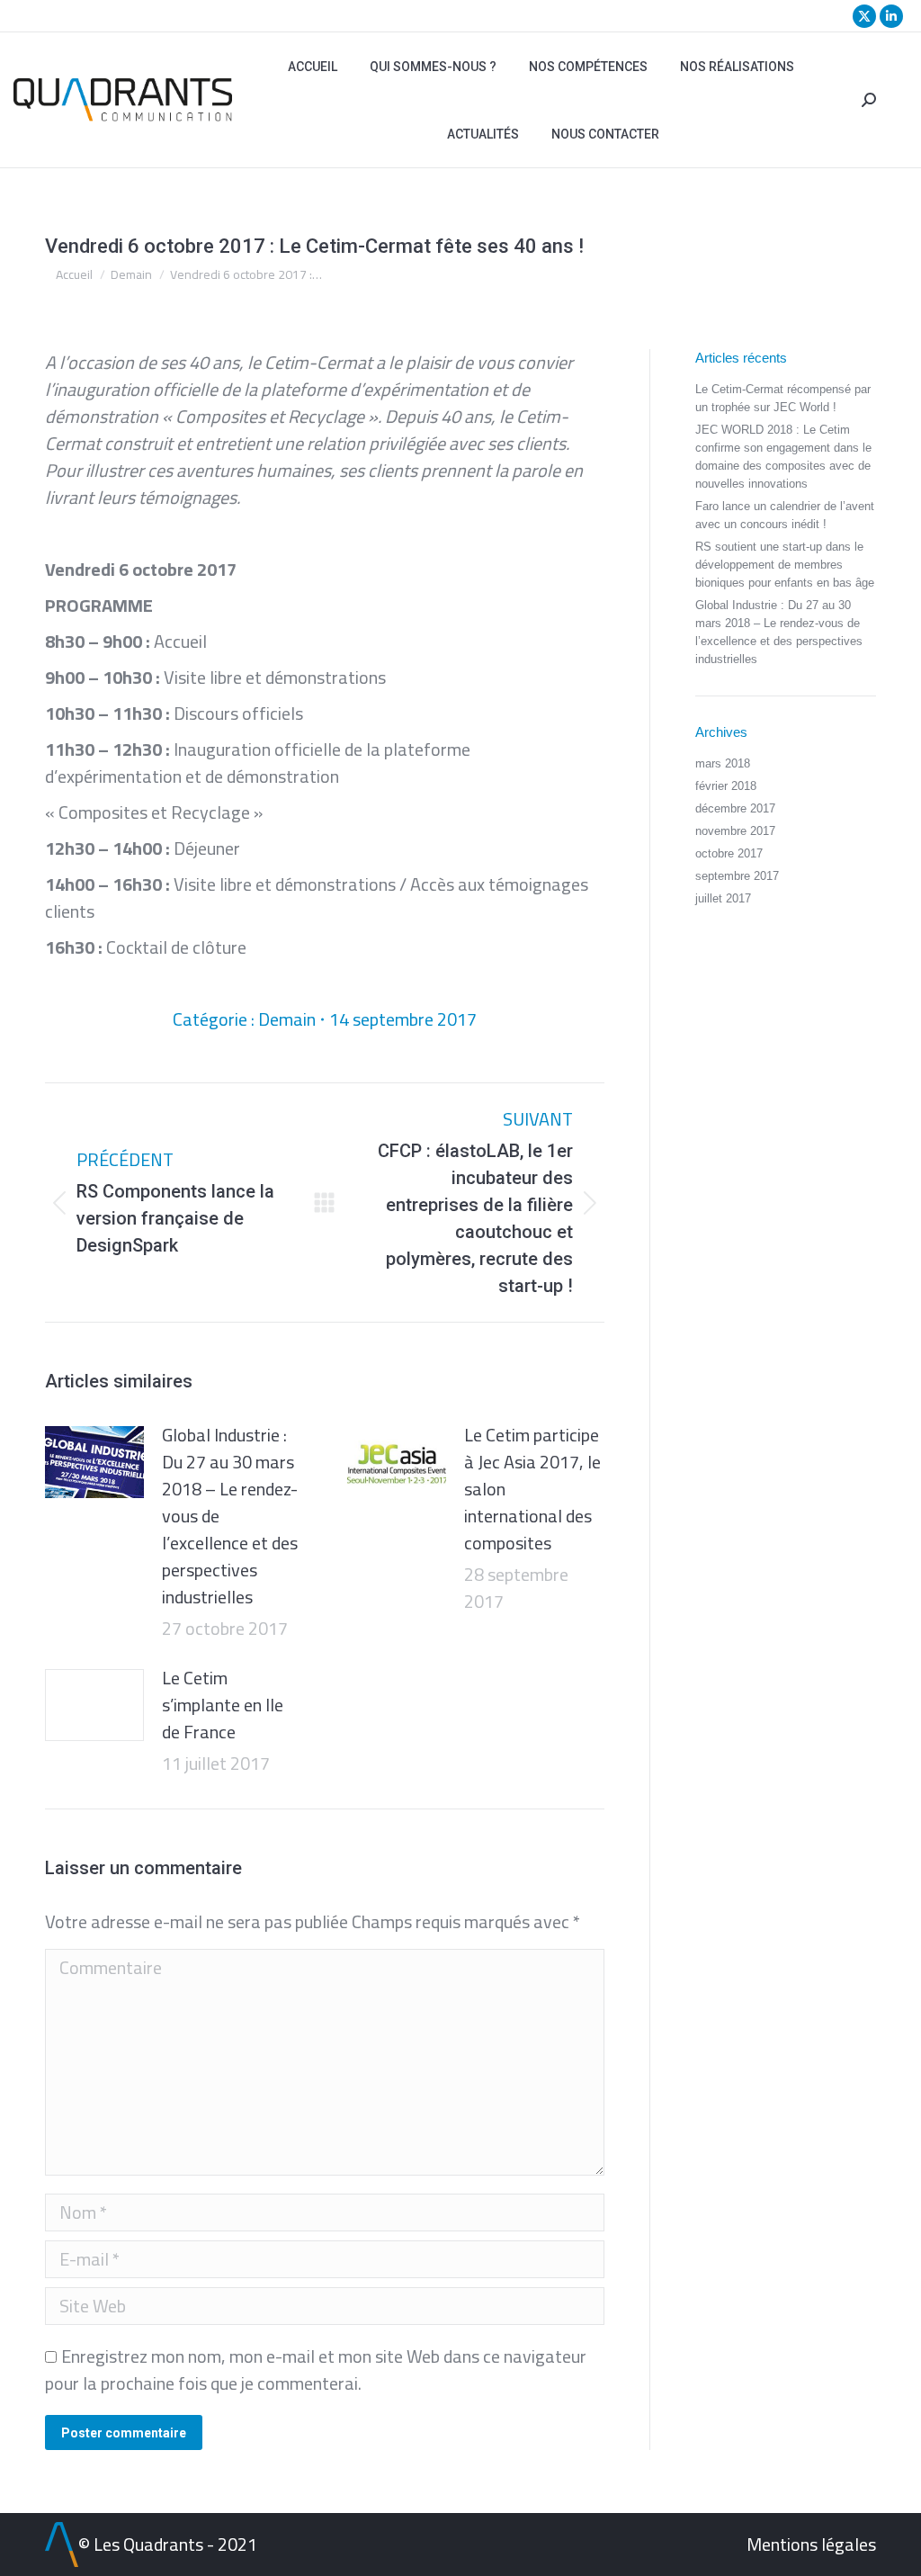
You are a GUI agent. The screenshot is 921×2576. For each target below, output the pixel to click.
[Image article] (94, 1462)
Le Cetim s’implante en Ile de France (223, 1705)
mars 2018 (723, 763)
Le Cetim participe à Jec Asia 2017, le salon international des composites (532, 1489)
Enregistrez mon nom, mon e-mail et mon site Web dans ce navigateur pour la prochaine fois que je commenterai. (316, 2370)
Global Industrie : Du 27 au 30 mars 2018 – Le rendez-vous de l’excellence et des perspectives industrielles (230, 1516)
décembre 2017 (735, 808)
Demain (287, 1019)
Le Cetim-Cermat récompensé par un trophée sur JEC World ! (783, 398)
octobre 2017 (729, 853)
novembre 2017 (735, 831)
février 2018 (726, 786)
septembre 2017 (737, 876)
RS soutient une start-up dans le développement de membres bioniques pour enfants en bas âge (785, 565)
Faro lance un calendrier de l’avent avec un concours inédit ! (785, 515)
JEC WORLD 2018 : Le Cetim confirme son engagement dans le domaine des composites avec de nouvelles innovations (783, 457)
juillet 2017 (723, 898)
